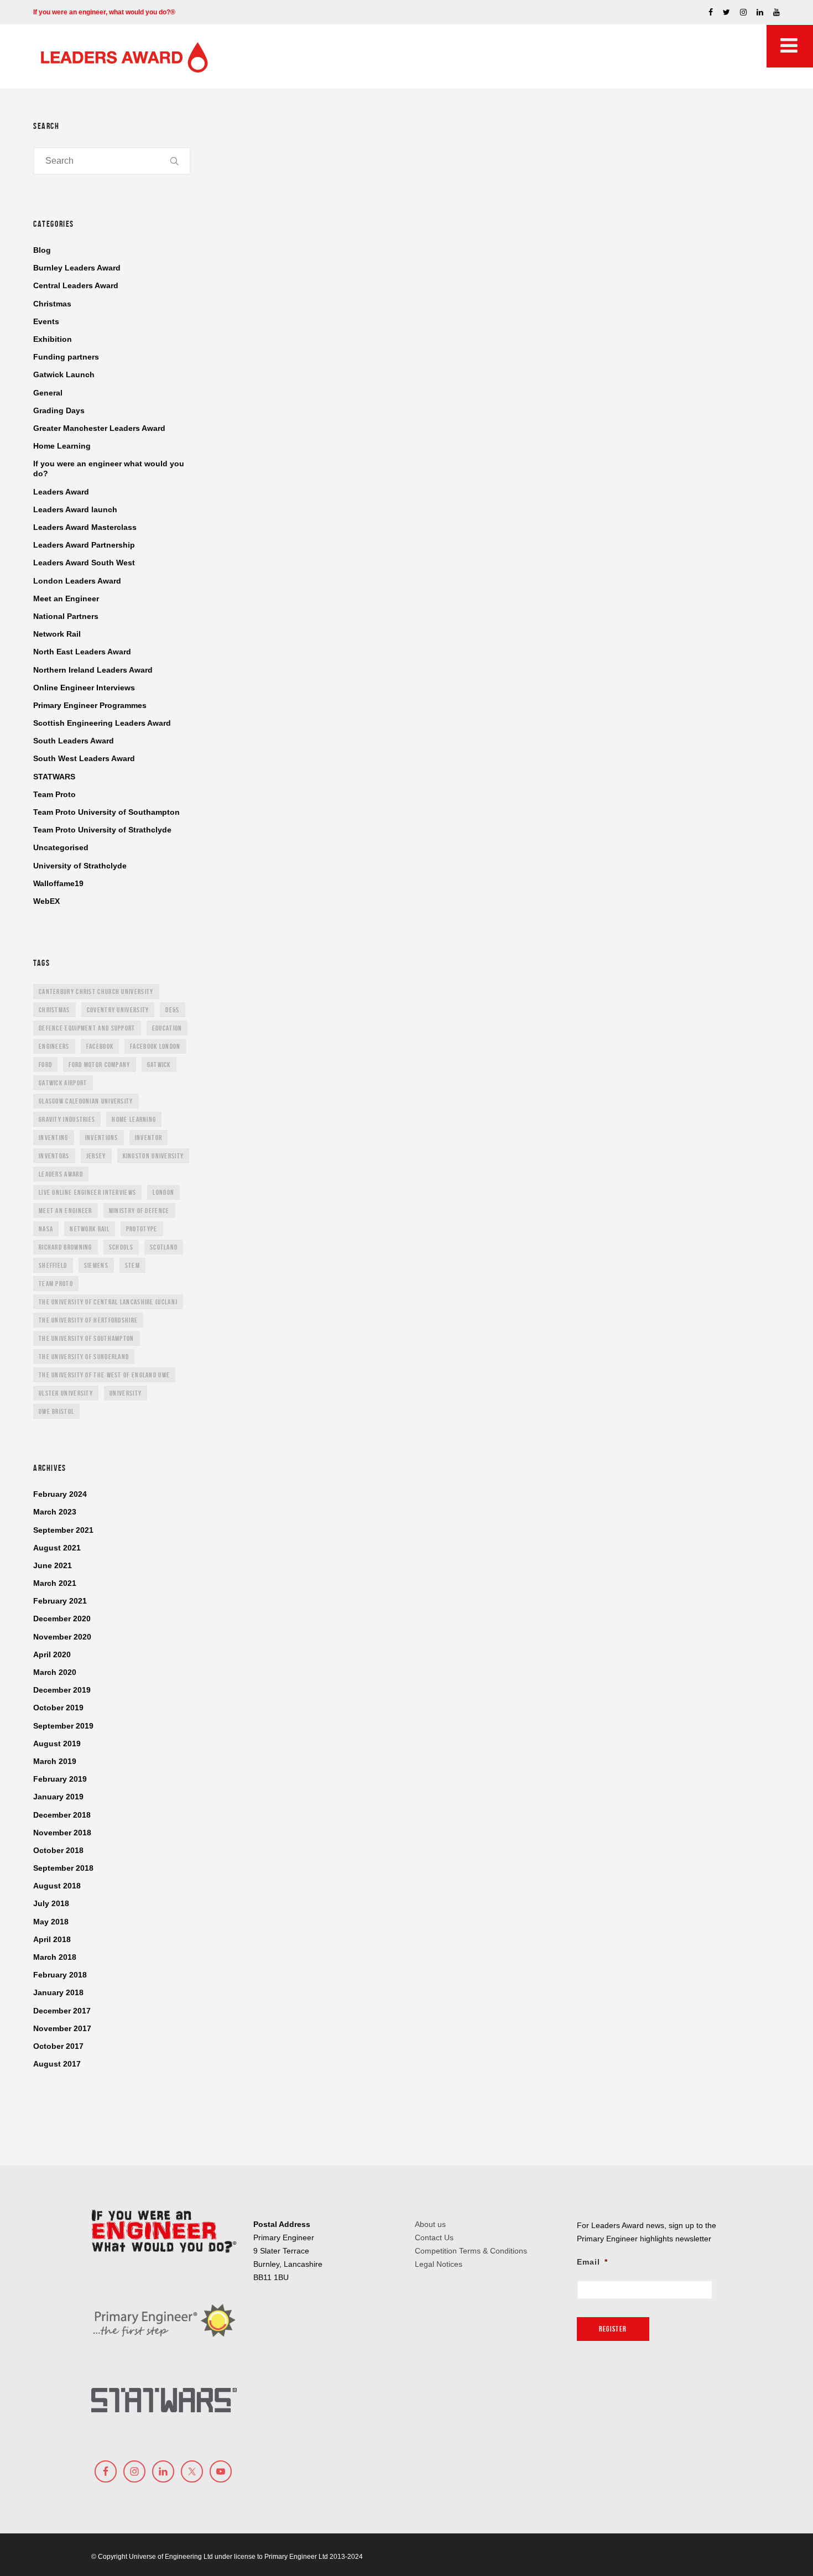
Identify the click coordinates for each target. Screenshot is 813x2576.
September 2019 (63, 1726)
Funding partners (66, 357)
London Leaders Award (77, 581)
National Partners (66, 616)
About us (430, 2224)
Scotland (164, 1247)
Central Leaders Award (76, 285)
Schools (121, 1247)
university (126, 1393)
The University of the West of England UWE (104, 1375)
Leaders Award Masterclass (85, 527)
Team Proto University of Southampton (106, 812)
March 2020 (55, 1672)
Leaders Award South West (84, 563)
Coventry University (118, 1010)
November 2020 (62, 1637)
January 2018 (58, 1992)
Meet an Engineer (66, 599)
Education (167, 1028)
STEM (132, 1265)
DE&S (172, 1010)
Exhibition (53, 339)
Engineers (54, 1046)
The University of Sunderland (84, 1357)
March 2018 (55, 1957)
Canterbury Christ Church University (96, 992)
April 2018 (52, 1939)
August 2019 (57, 1744)
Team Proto (54, 794)
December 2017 (62, 2011)
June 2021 (53, 1565)
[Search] (175, 161)
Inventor (148, 1138)
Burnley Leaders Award (77, 268)
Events (46, 321)
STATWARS (54, 777)
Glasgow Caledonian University (86, 1101)
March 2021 (55, 1583)
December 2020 (62, 1619)
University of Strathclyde (80, 866)
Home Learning (62, 446)
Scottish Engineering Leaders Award (102, 723)
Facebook (100, 1046)
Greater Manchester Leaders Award (99, 428)
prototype (142, 1229)
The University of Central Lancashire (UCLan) (108, 1302)
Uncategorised (61, 847)
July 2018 (51, 1903)
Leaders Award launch (75, 509)
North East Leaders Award (82, 652)
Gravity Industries (67, 1119)
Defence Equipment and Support (87, 1028)
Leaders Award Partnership (84, 545)
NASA (46, 1229)
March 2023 (55, 1512)
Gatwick (159, 1065)
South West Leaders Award (84, 758)
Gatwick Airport (63, 1083)
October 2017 (58, 2046)
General (48, 393)
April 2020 (52, 1654)
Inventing (54, 1138)
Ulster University (66, 1393)
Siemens (96, 1265)
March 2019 (55, 1761)
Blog (42, 250)
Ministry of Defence (139, 1211)
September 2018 (63, 1868)
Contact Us (434, 2237)
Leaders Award (61, 492)
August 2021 (57, 1548)
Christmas (52, 304)
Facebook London (155, 1046)
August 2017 (57, 2064)
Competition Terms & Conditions (471, 2251)
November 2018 (62, 1833)
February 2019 (60, 1779)
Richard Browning (66, 1247)
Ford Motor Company (99, 1065)
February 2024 (60, 1494)
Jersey (96, 1156)
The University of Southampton (87, 1338)
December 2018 (62, 1815)
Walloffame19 (58, 883)
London (163, 1192)
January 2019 (58, 1797)
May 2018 (51, 1922)
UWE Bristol (56, 1411)
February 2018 (60, 1975)
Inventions (102, 1138)
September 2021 (63, 1530)
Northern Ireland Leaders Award (93, 670)
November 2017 (62, 2028)
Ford (45, 1065)
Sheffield (53, 1265)
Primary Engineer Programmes (90, 705)
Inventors (54, 1156)
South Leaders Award (74, 741)
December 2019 (62, 1690)
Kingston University (153, 1156)
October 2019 (58, 1708)
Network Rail (57, 634)
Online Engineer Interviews (84, 688)
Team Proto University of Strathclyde (102, 830)
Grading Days (59, 410)
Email (592, 2262)
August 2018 (57, 1886)
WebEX (46, 901)
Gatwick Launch (64, 374)
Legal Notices (439, 2264)
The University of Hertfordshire (88, 1320)
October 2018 (58, 1850)
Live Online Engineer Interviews (87, 1192)
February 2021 (60, 1601)
